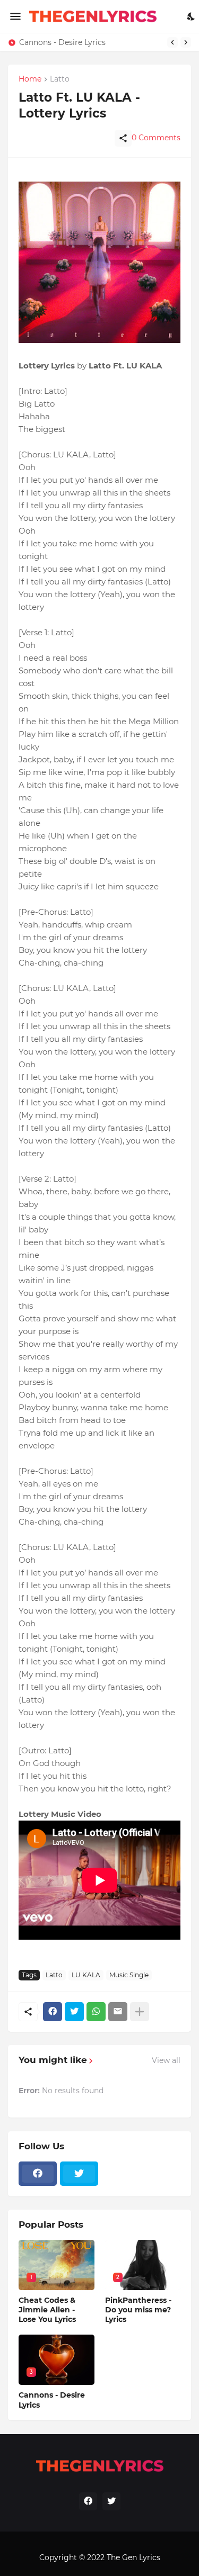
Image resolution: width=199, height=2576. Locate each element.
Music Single (129, 1975)
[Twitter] (74, 2012)
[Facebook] (53, 2012)
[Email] (118, 2012)
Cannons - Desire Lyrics (62, 42)
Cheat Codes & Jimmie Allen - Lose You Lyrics (47, 2310)
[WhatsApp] (96, 2012)
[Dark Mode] (192, 16)
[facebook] (38, 2174)
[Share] (123, 138)
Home (30, 79)
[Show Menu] (15, 16)
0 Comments (156, 138)
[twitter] (79, 2174)
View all (166, 2060)
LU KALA (86, 1975)
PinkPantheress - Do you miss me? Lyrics (138, 2310)
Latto (54, 1975)
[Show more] (140, 2012)
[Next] (186, 42)
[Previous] (172, 42)
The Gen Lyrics (133, 2557)
